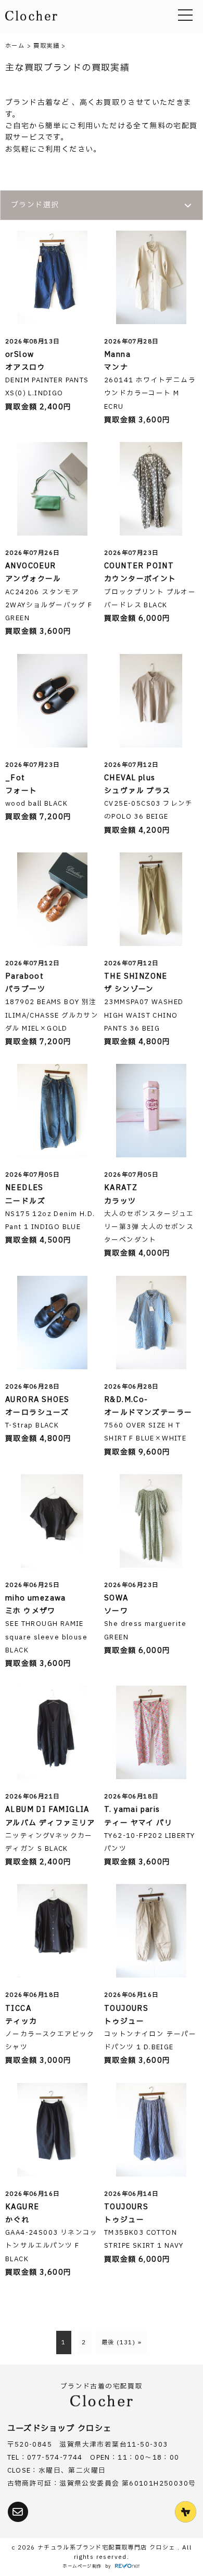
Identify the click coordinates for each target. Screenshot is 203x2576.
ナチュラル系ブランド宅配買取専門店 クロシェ (107, 2548)
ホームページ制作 (82, 2566)
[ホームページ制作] (128, 2567)
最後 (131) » (122, 2343)
